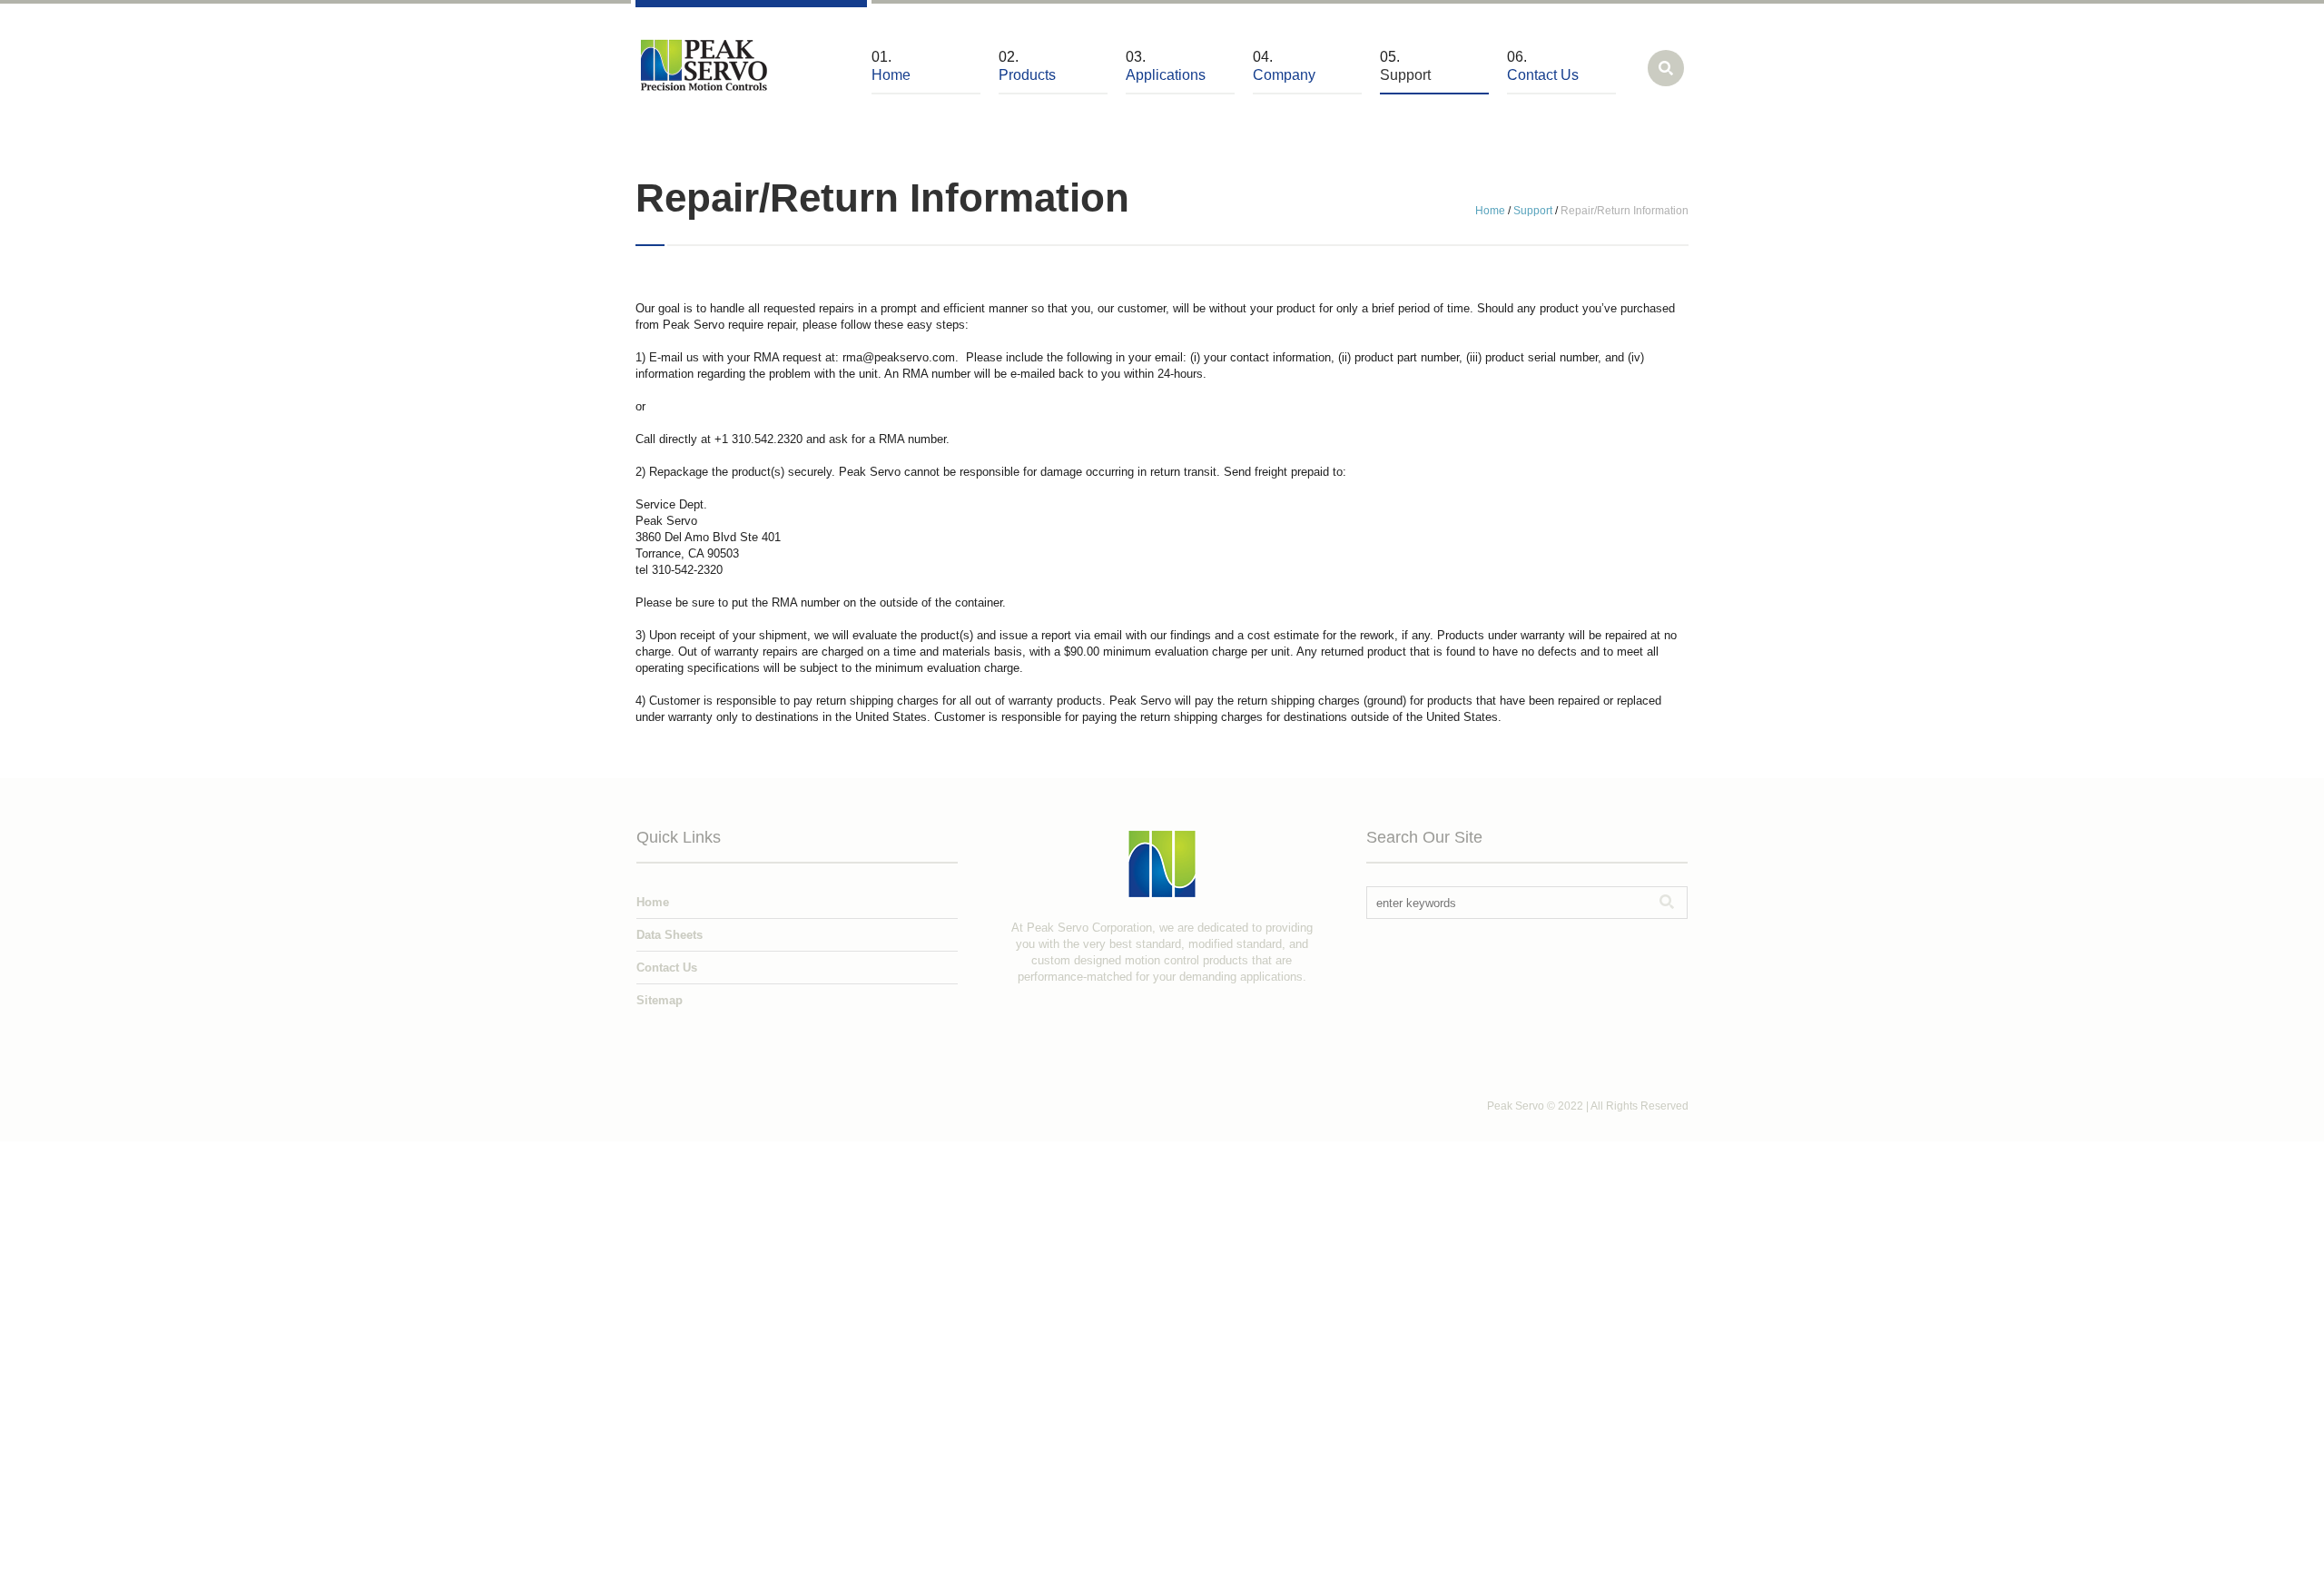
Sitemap (660, 1000)
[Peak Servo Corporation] (704, 63)
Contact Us (667, 968)
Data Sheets (670, 935)
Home (1490, 211)
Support (1533, 211)
